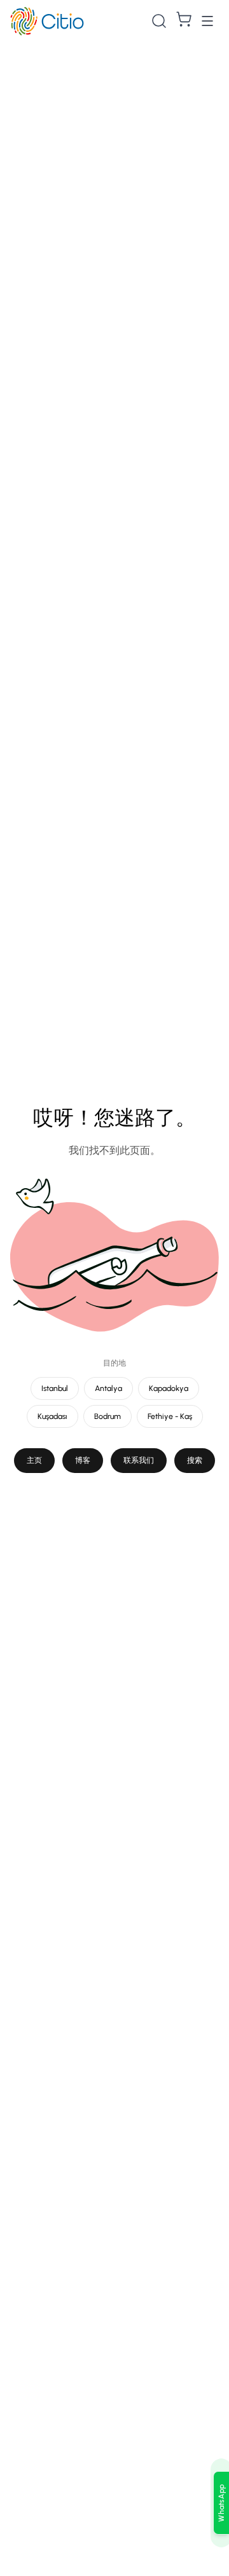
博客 (83, 1460)
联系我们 (139, 1460)
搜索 (195, 1460)
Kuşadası (52, 1416)
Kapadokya (169, 1388)
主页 (34, 1460)
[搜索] (159, 21)
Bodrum (108, 1416)
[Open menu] (207, 21)
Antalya (108, 1388)
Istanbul (55, 1388)
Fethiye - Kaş (170, 1416)
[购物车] (184, 19)
